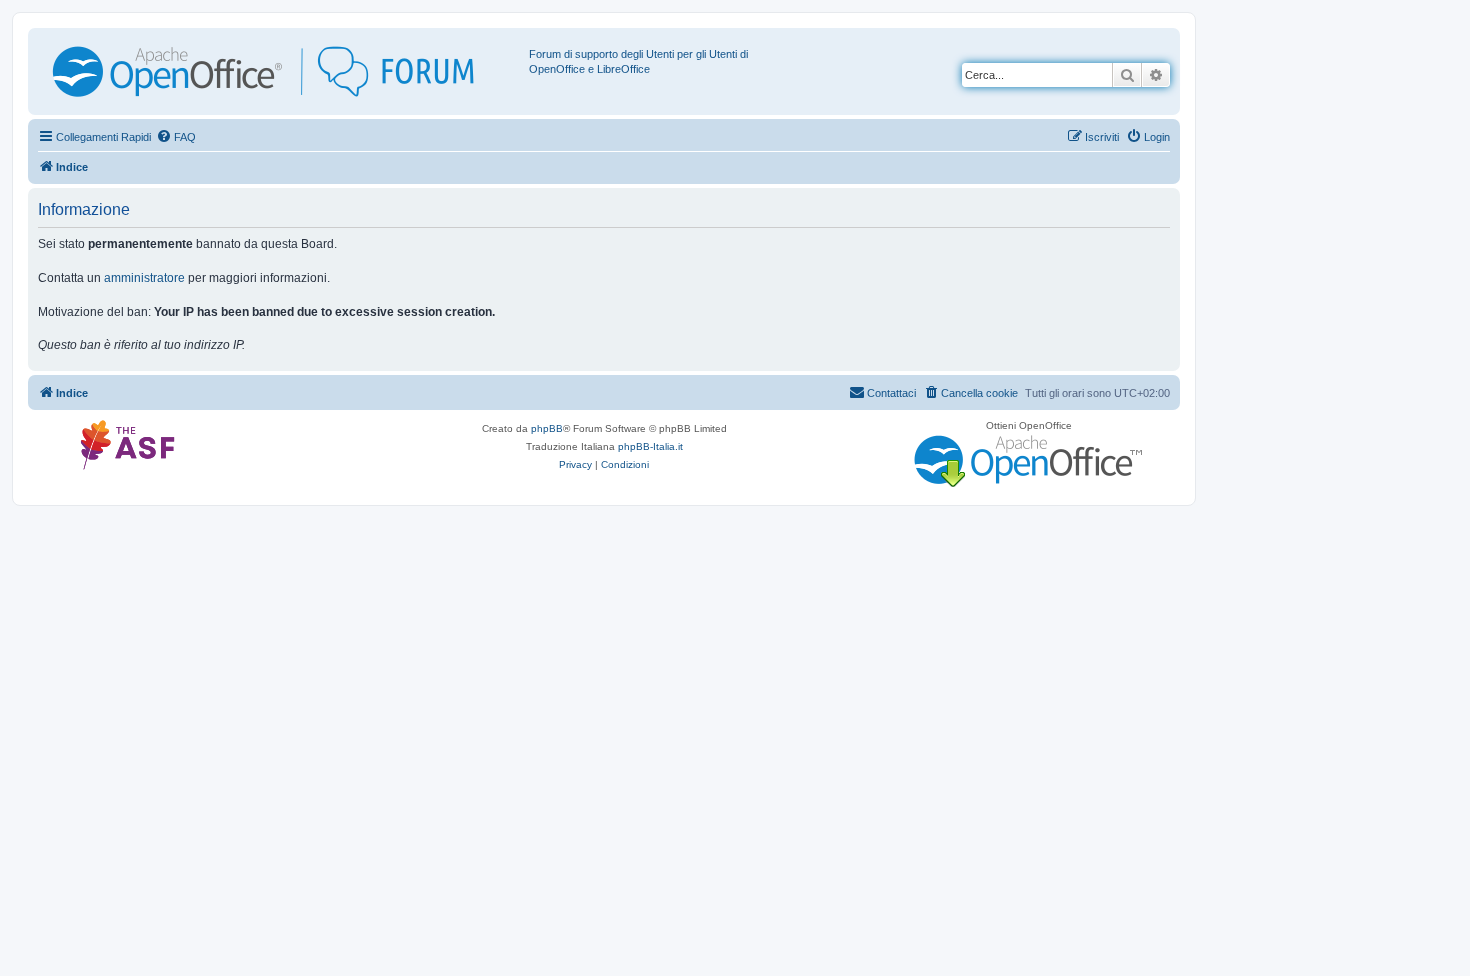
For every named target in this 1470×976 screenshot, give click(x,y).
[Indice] (281, 71)
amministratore (144, 278)
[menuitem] (176, 137)
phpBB (547, 428)
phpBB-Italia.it (650, 446)
